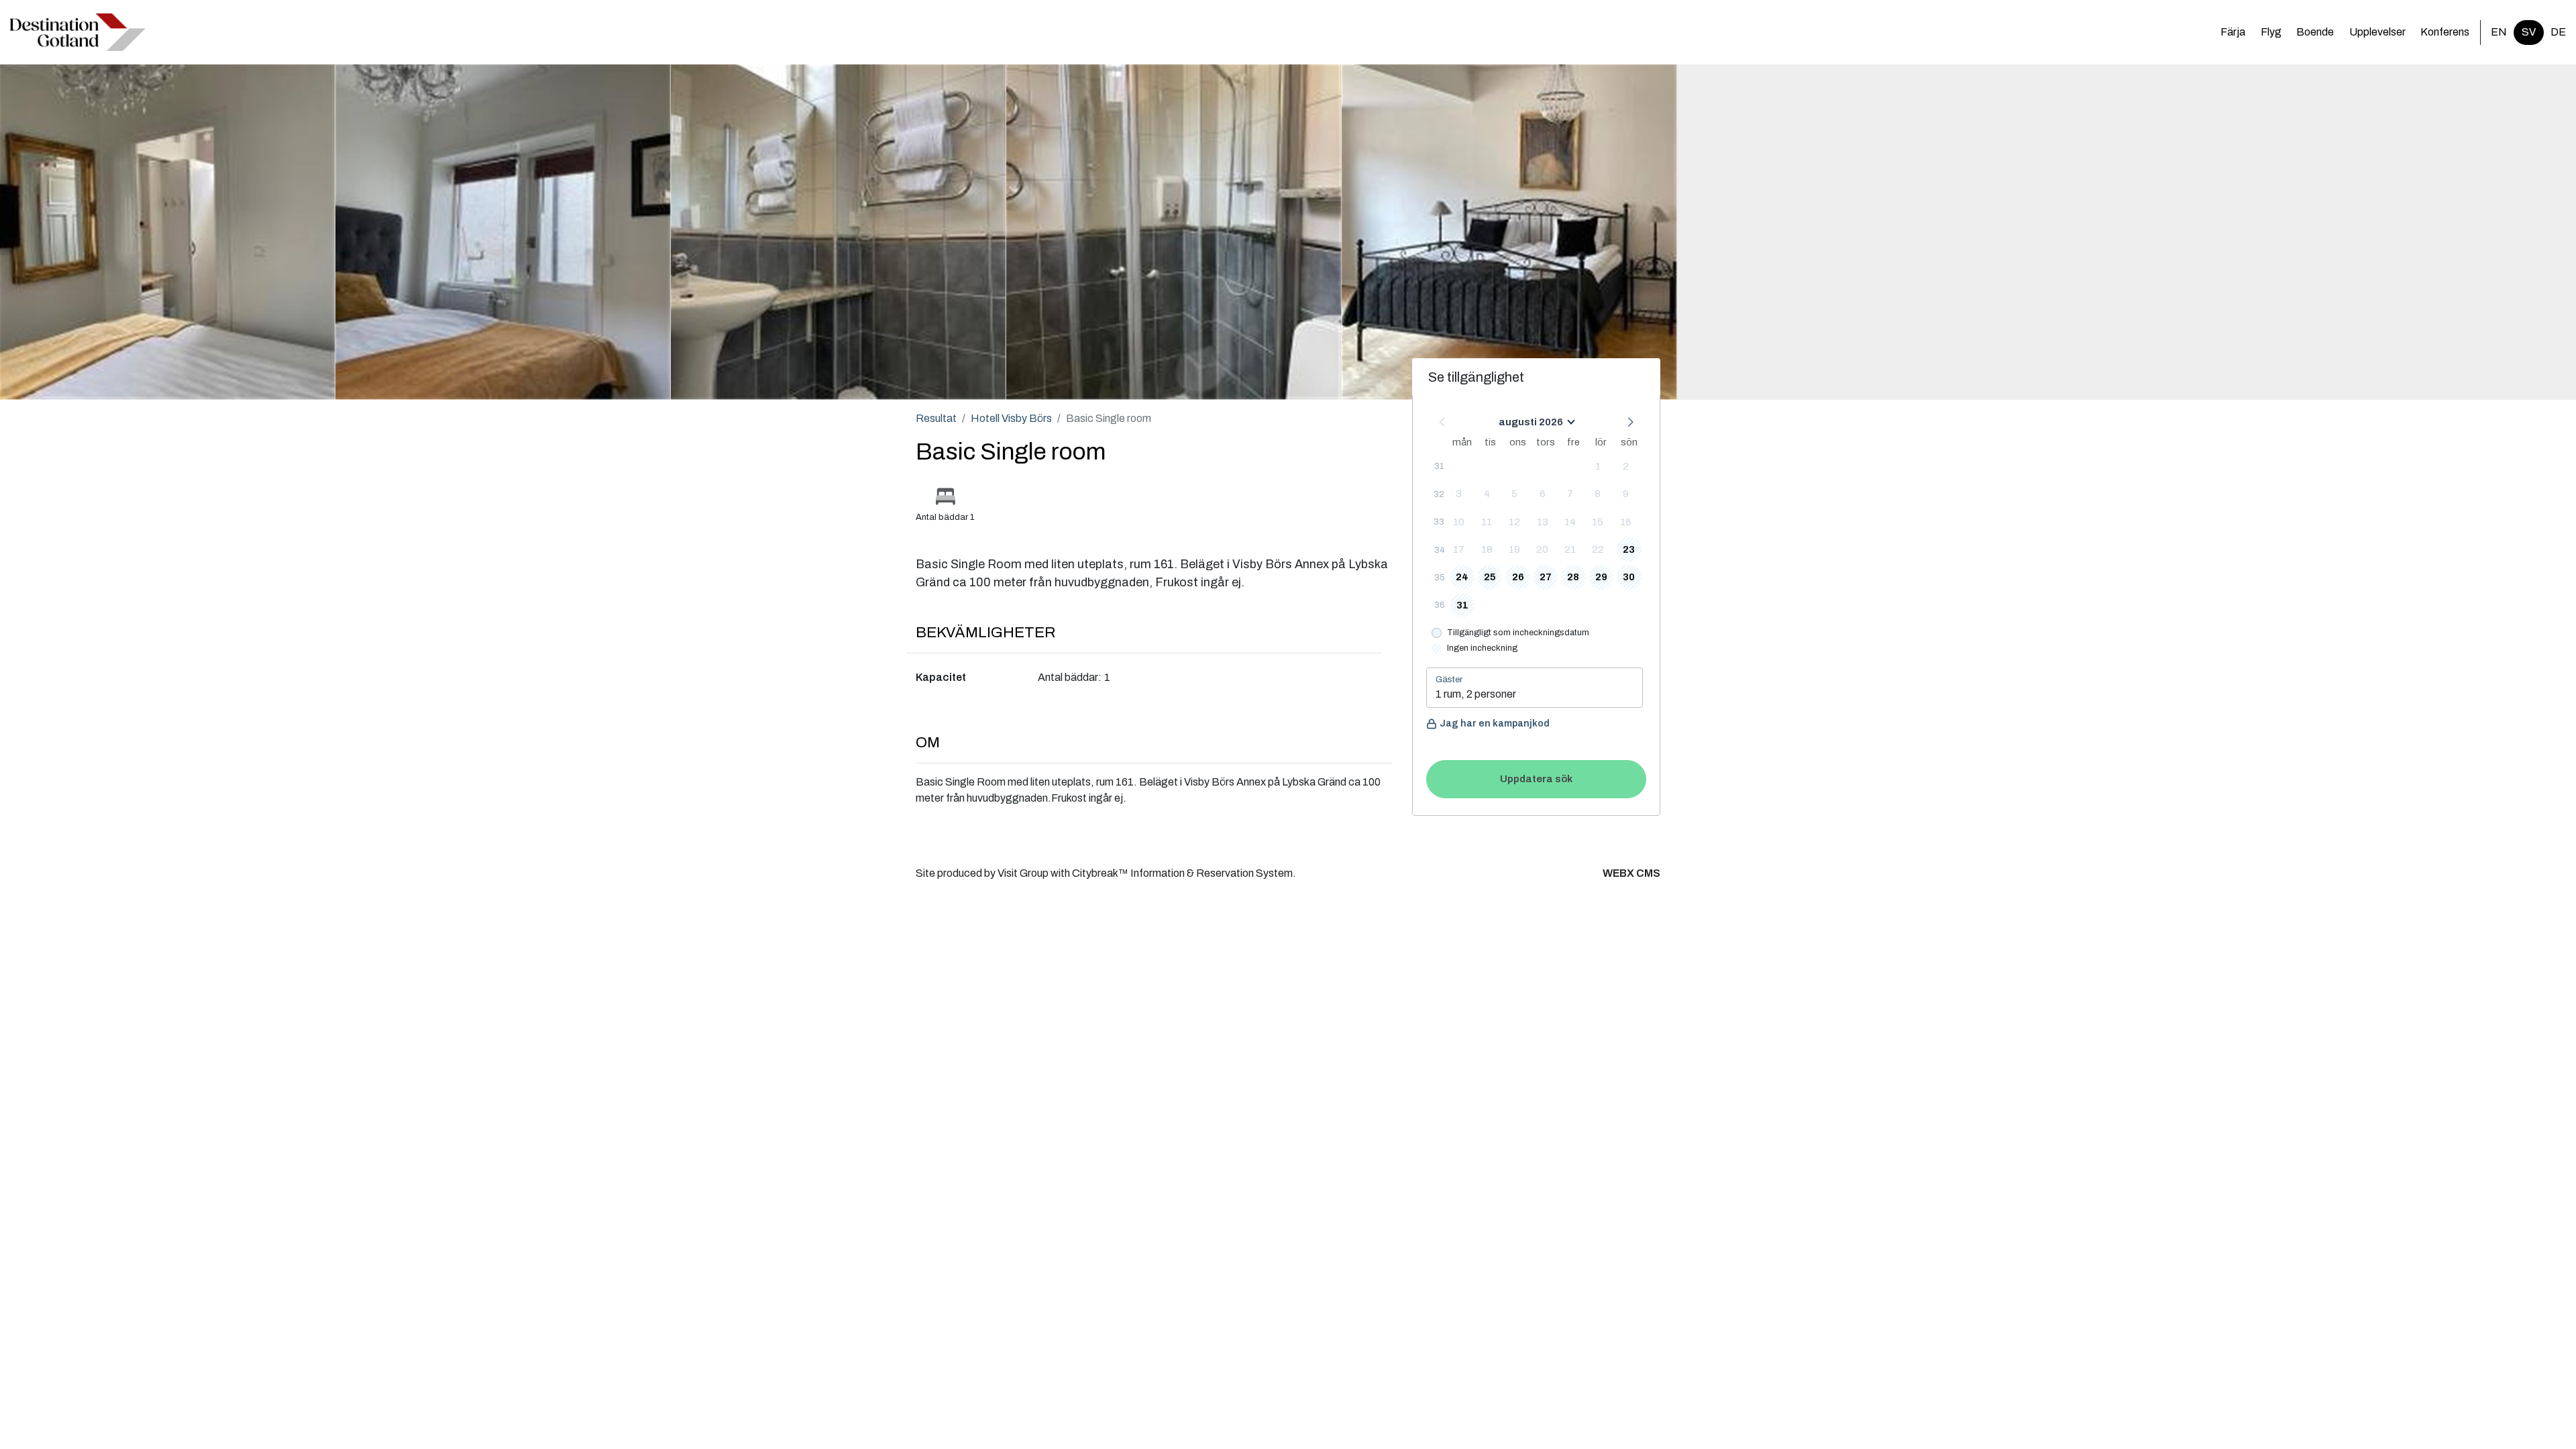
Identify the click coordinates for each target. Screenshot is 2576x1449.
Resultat (936, 418)
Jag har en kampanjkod (1495, 723)
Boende (2315, 32)
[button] (1629, 421)
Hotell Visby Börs (1011, 418)
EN (2499, 32)
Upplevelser (2377, 32)
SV (2529, 32)
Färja (2233, 32)
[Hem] (78, 32)
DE (2558, 32)
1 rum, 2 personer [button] (1476, 694)
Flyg (2271, 32)
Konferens (2445, 32)
